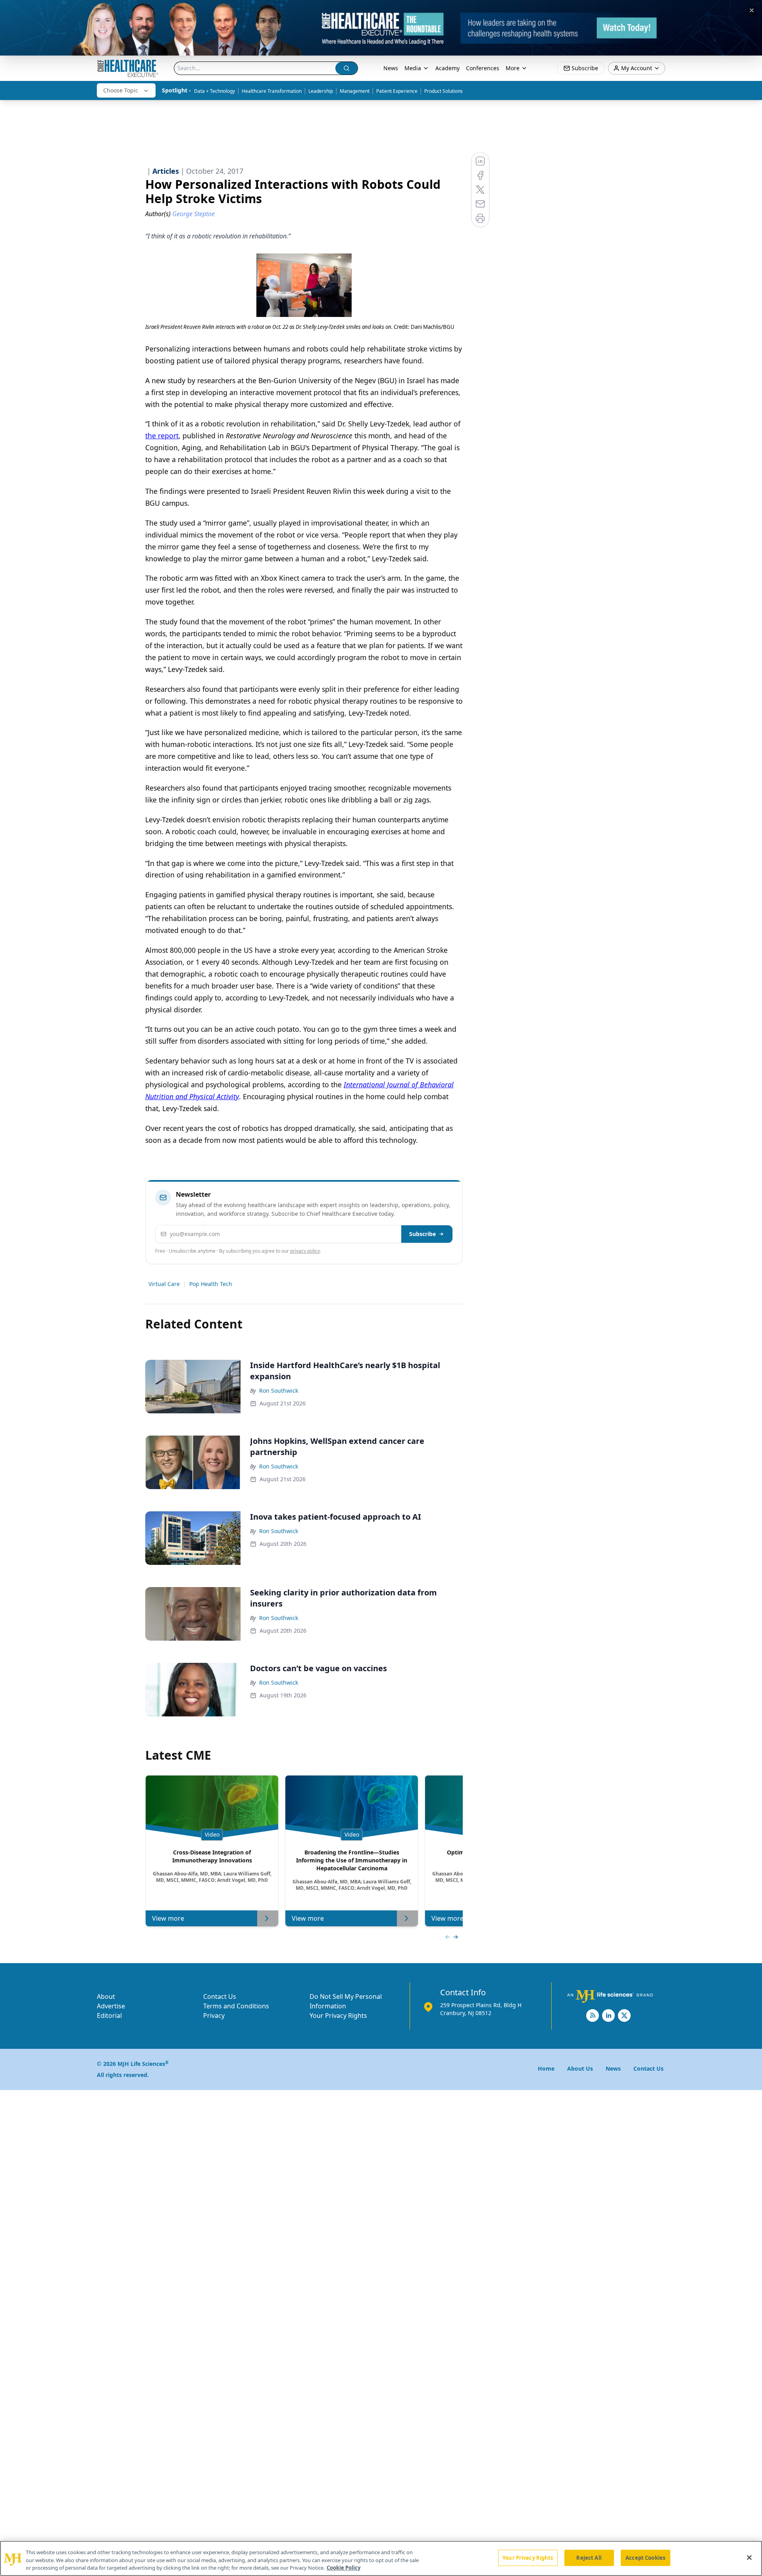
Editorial (109, 2015)
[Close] (749, 2557)
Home (546, 2068)
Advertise (111, 2006)
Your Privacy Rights (338, 2015)
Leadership (321, 91)
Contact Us (220, 1996)
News (391, 68)
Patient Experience (397, 91)
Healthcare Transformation (272, 91)
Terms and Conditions (236, 2006)
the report (162, 436)
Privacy (214, 2015)
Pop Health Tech (211, 1284)
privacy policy (305, 1251)
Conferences (483, 68)
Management (355, 91)
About (106, 1996)
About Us (580, 2068)
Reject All (589, 2557)
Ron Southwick (279, 1391)
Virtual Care (164, 1284)
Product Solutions (444, 91)
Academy (447, 68)
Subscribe (422, 1234)
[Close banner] (752, 10)
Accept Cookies (645, 2557)
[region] (381, 2558)
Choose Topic (121, 90)
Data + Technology (215, 91)
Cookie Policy (343, 2568)
